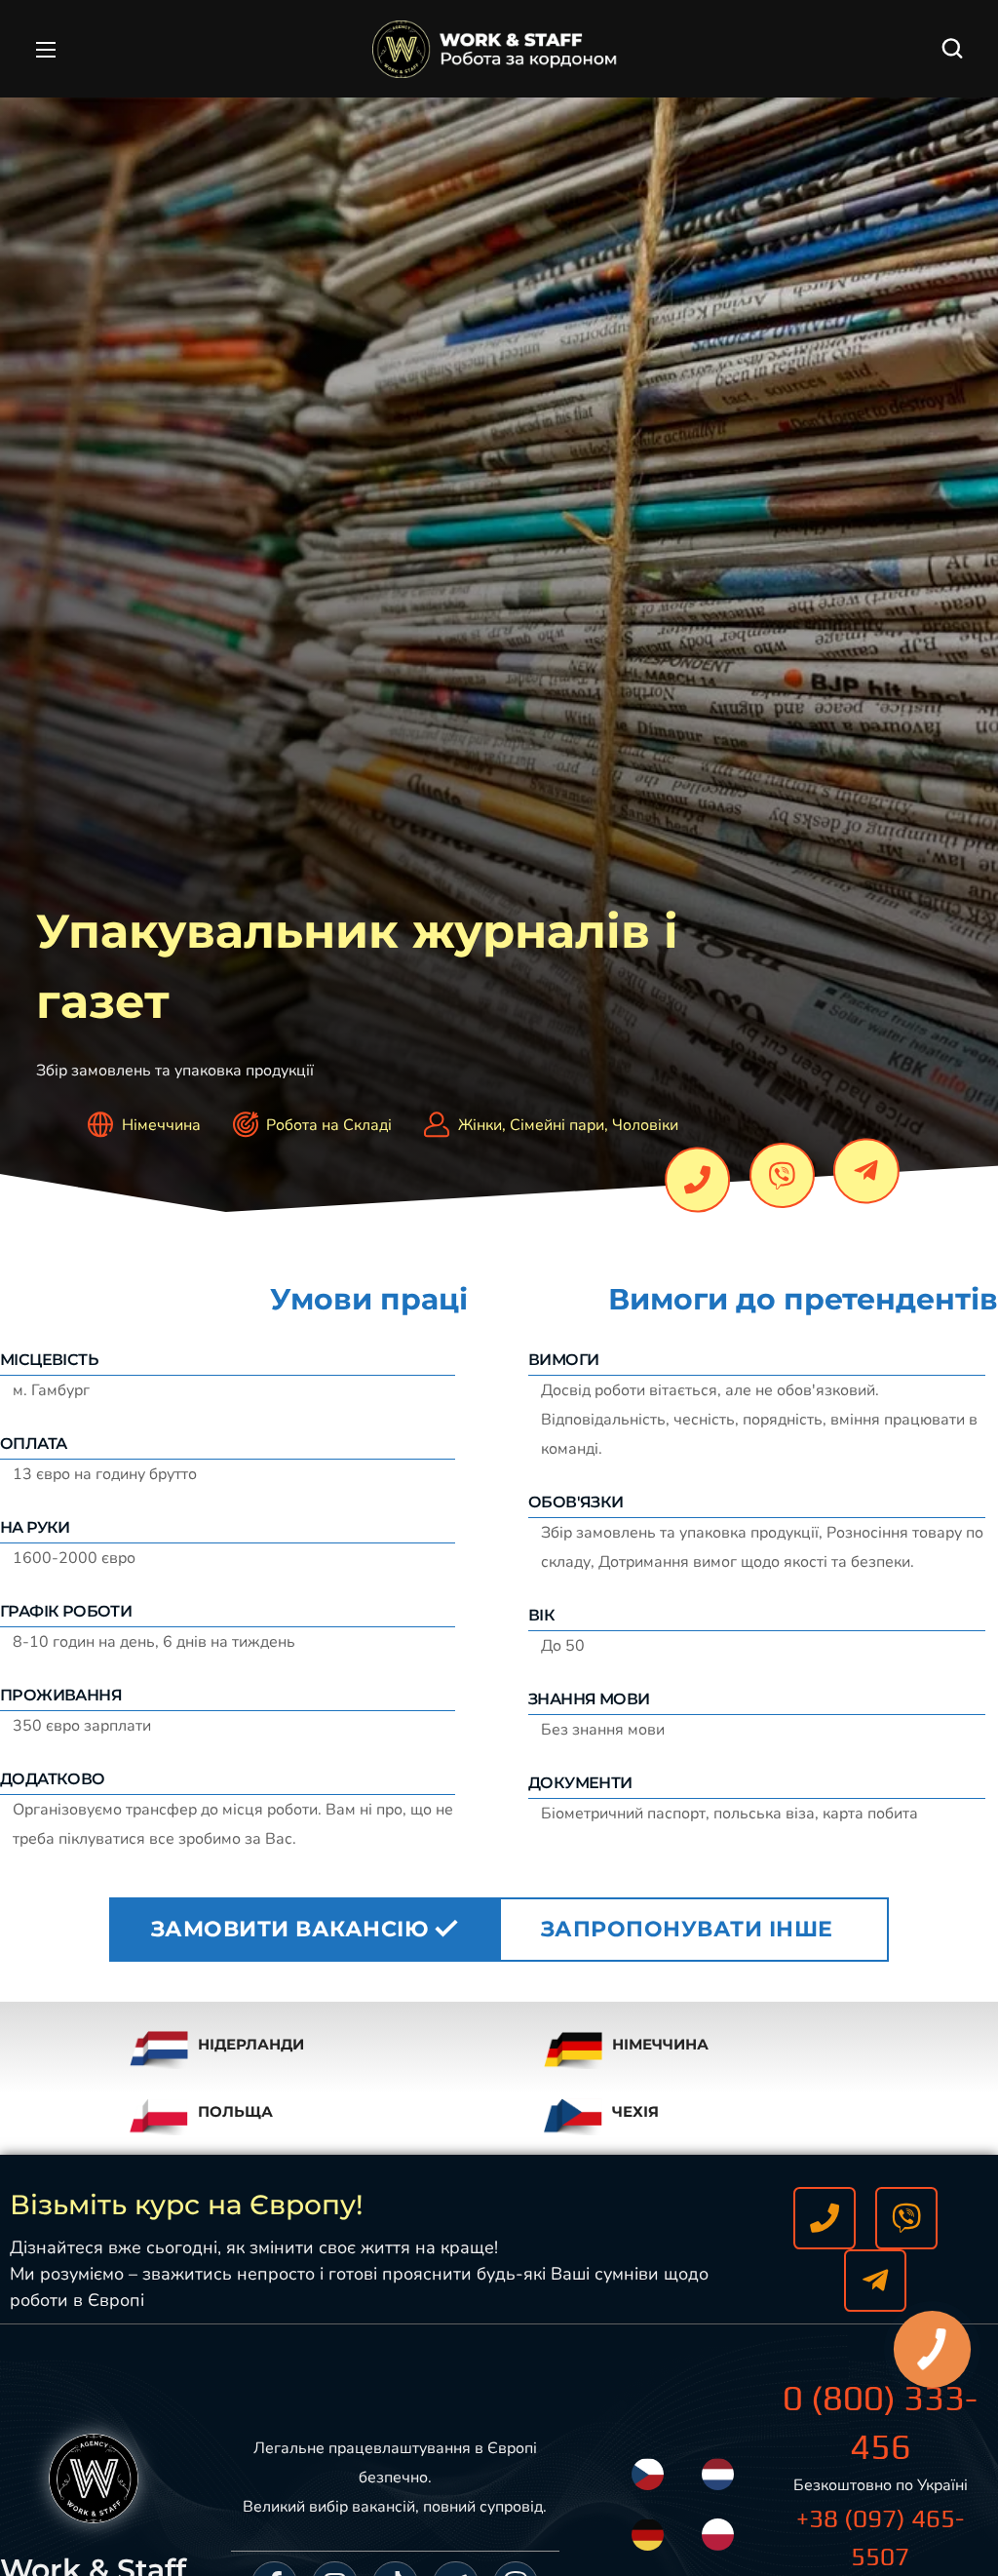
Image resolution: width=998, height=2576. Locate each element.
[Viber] (782, 1175)
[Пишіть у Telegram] (875, 2281)
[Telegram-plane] (867, 1171)
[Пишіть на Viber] (906, 2218)
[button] (952, 49)
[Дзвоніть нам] (825, 2218)
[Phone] (697, 1179)
